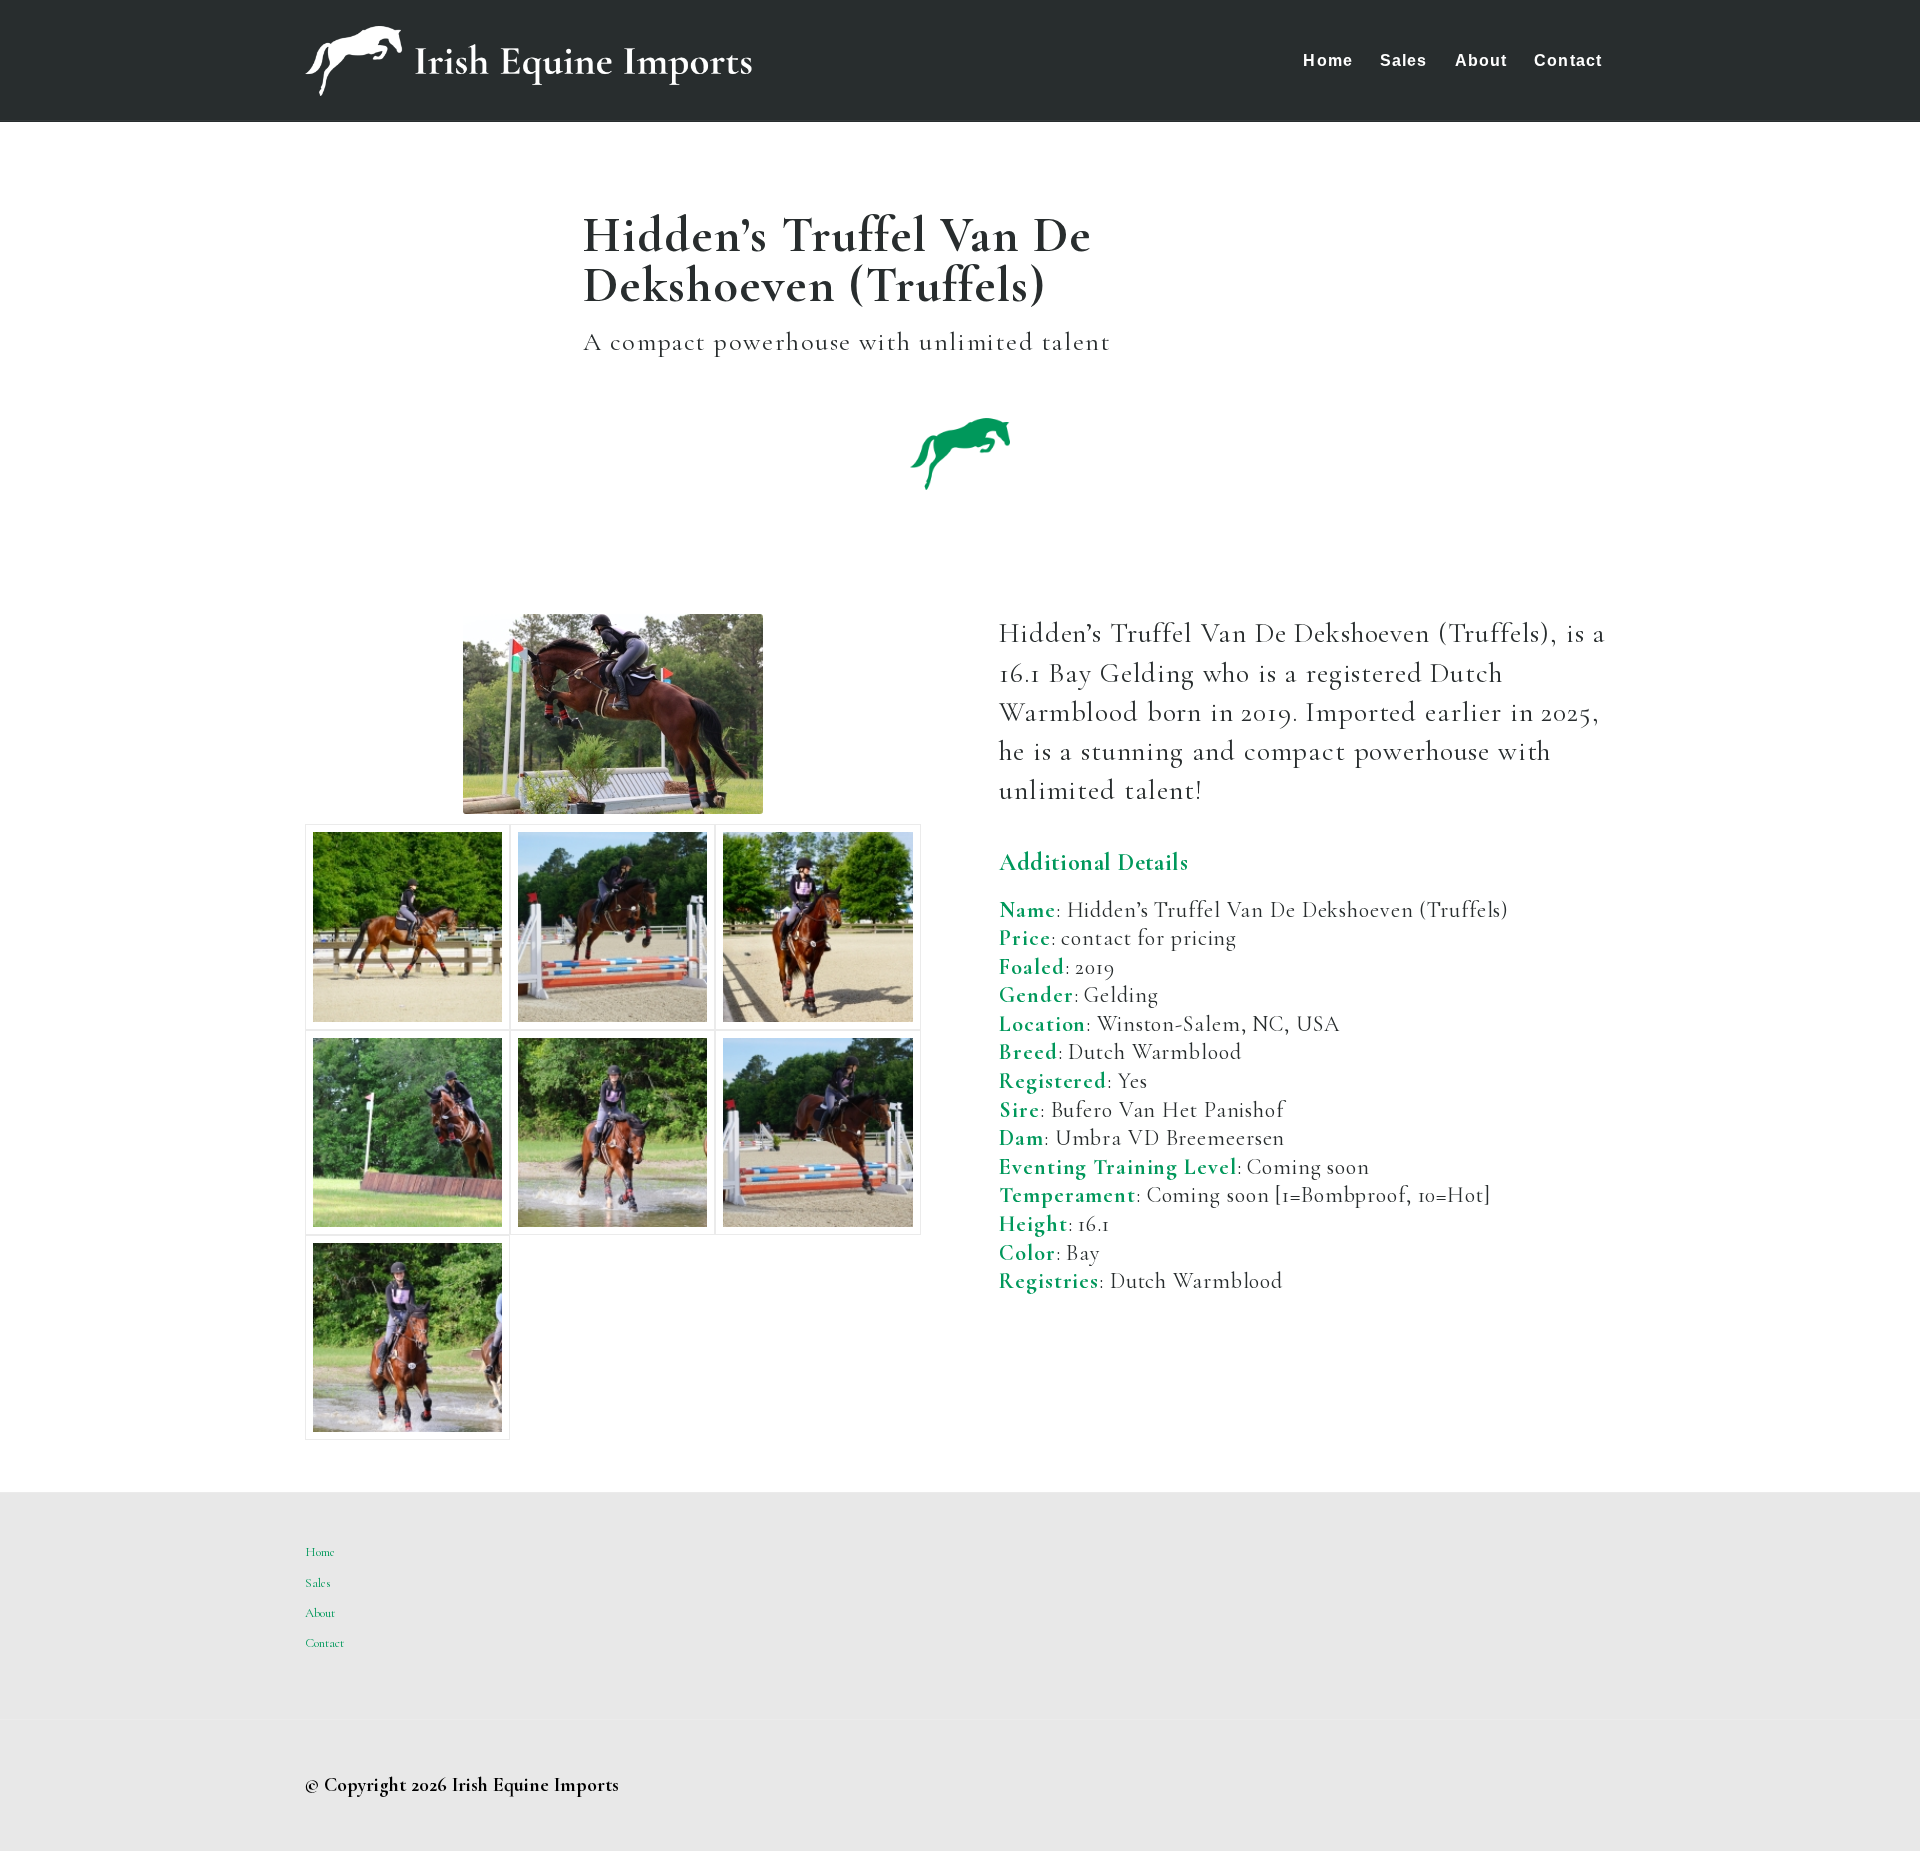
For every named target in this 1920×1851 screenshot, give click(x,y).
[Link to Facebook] (1540, 1785)
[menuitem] (1327, 61)
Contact (324, 1643)
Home (320, 1552)
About (320, 1613)
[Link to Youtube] (1600, 1785)
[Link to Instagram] (1570, 1785)
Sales (318, 1583)
